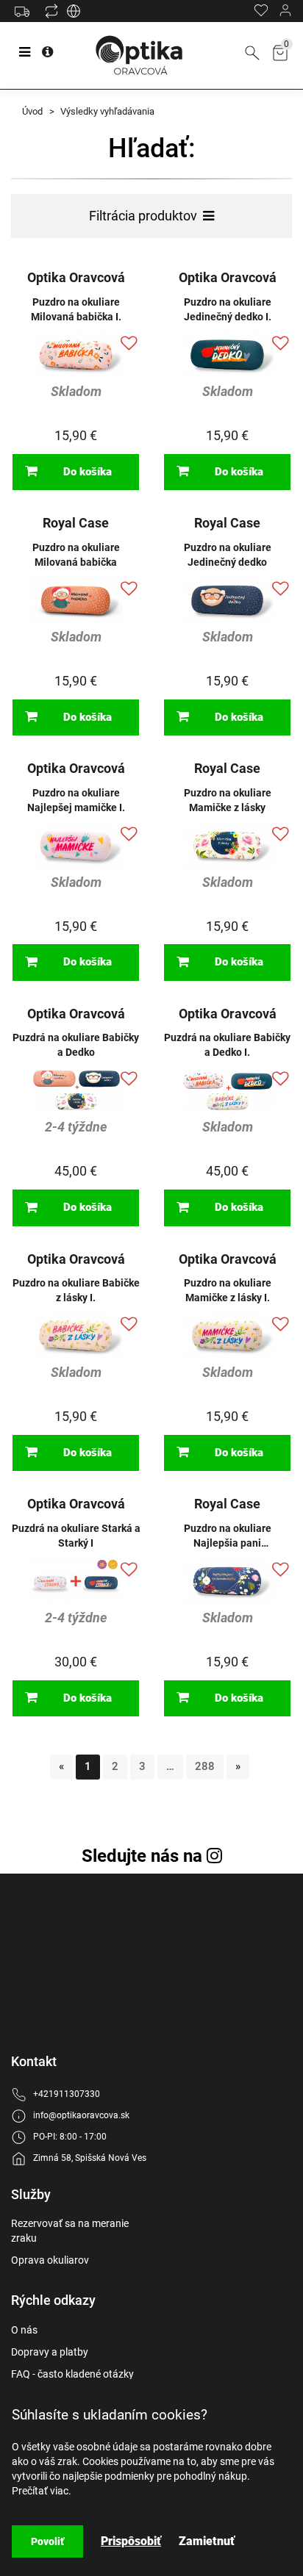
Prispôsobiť (131, 2541)
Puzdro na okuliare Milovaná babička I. (76, 309)
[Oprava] (74, 15)
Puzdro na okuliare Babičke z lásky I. (76, 1290)
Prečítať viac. (42, 2491)
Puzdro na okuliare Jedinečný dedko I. (228, 309)
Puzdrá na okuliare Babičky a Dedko (76, 1045)
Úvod (32, 111)
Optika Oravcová (76, 277)
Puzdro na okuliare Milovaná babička (76, 555)
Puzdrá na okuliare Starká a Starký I (76, 1536)
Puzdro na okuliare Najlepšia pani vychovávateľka (228, 1536)
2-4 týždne (76, 1127)
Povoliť (47, 2541)
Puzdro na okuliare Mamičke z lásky (228, 800)
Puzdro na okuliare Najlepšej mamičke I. (76, 800)
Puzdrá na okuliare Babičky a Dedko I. (227, 1045)
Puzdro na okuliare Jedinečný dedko (228, 555)
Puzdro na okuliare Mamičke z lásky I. (228, 1290)
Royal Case (76, 523)
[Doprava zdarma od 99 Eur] (26, 18)
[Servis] (51, 15)
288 (205, 1766)
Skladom (76, 391)
